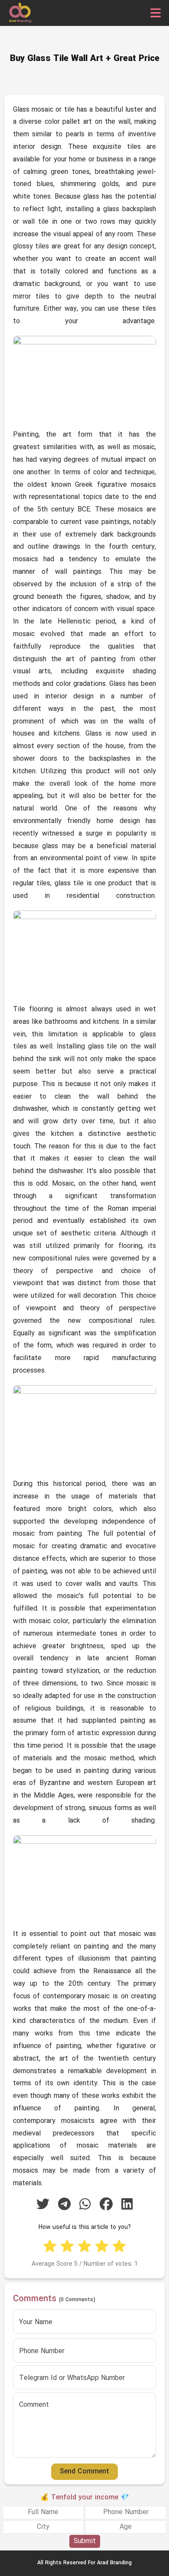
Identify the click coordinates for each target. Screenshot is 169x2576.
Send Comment (84, 2472)
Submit (85, 2541)
